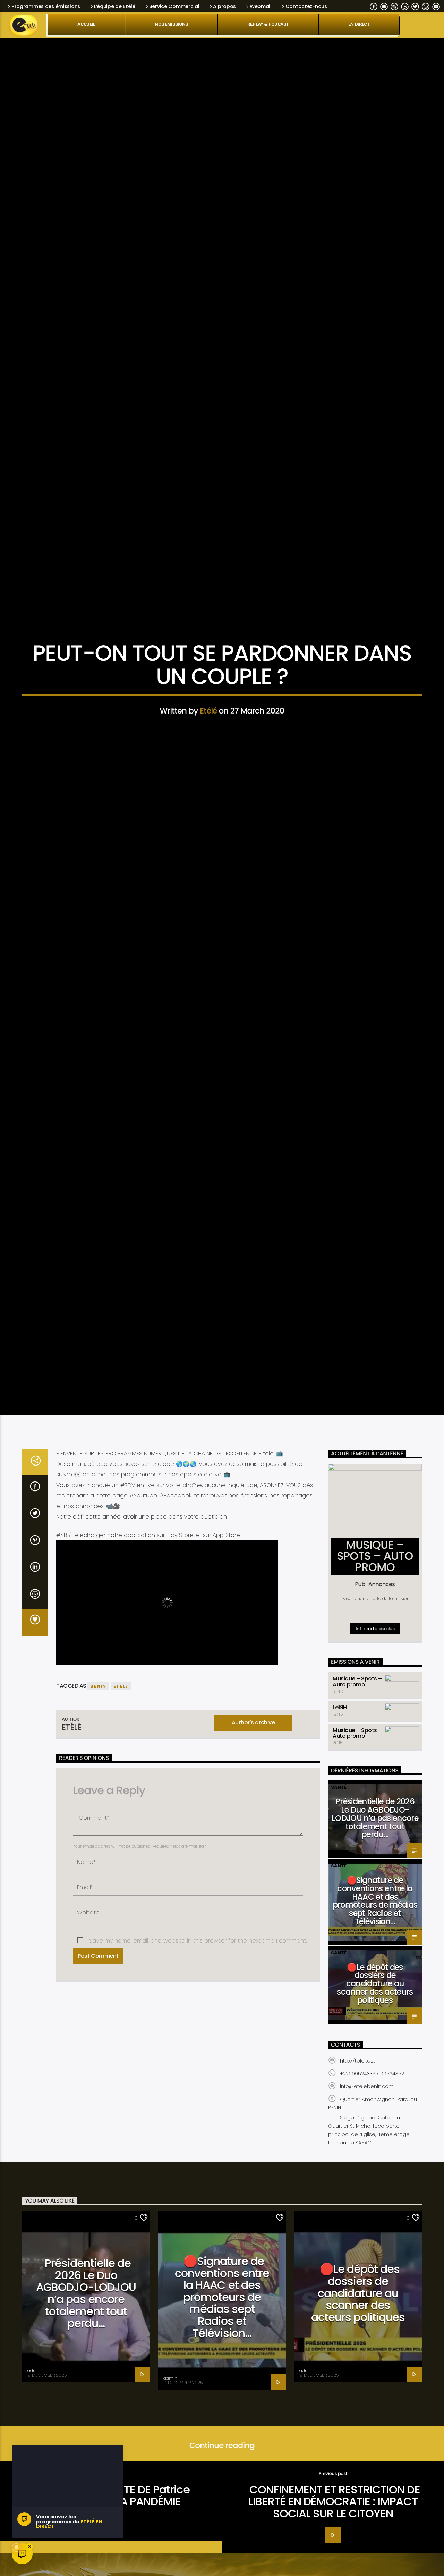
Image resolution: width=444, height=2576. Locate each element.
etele (121, 1726)
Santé (339, 1827)
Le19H (340, 1747)
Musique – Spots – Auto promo (357, 1721)
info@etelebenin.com (367, 2126)
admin (34, 2410)
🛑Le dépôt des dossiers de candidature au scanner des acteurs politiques (375, 2023)
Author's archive (253, 1762)
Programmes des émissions (46, 6)
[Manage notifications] (16, 2548)
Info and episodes (375, 1668)
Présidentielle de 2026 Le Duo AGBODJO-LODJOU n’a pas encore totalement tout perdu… (375, 1858)
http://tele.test (357, 2100)
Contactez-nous (306, 6)
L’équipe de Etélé (115, 6)
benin (98, 1726)
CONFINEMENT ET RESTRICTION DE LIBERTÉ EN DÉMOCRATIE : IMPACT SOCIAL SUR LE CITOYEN (334, 2541)
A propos (224, 6)
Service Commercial (174, 6)
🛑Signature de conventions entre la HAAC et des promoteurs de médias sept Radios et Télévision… (375, 1941)
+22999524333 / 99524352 (372, 2113)
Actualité (222, 649)
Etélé (208, 729)
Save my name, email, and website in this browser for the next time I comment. (198, 1981)
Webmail (261, 6)
